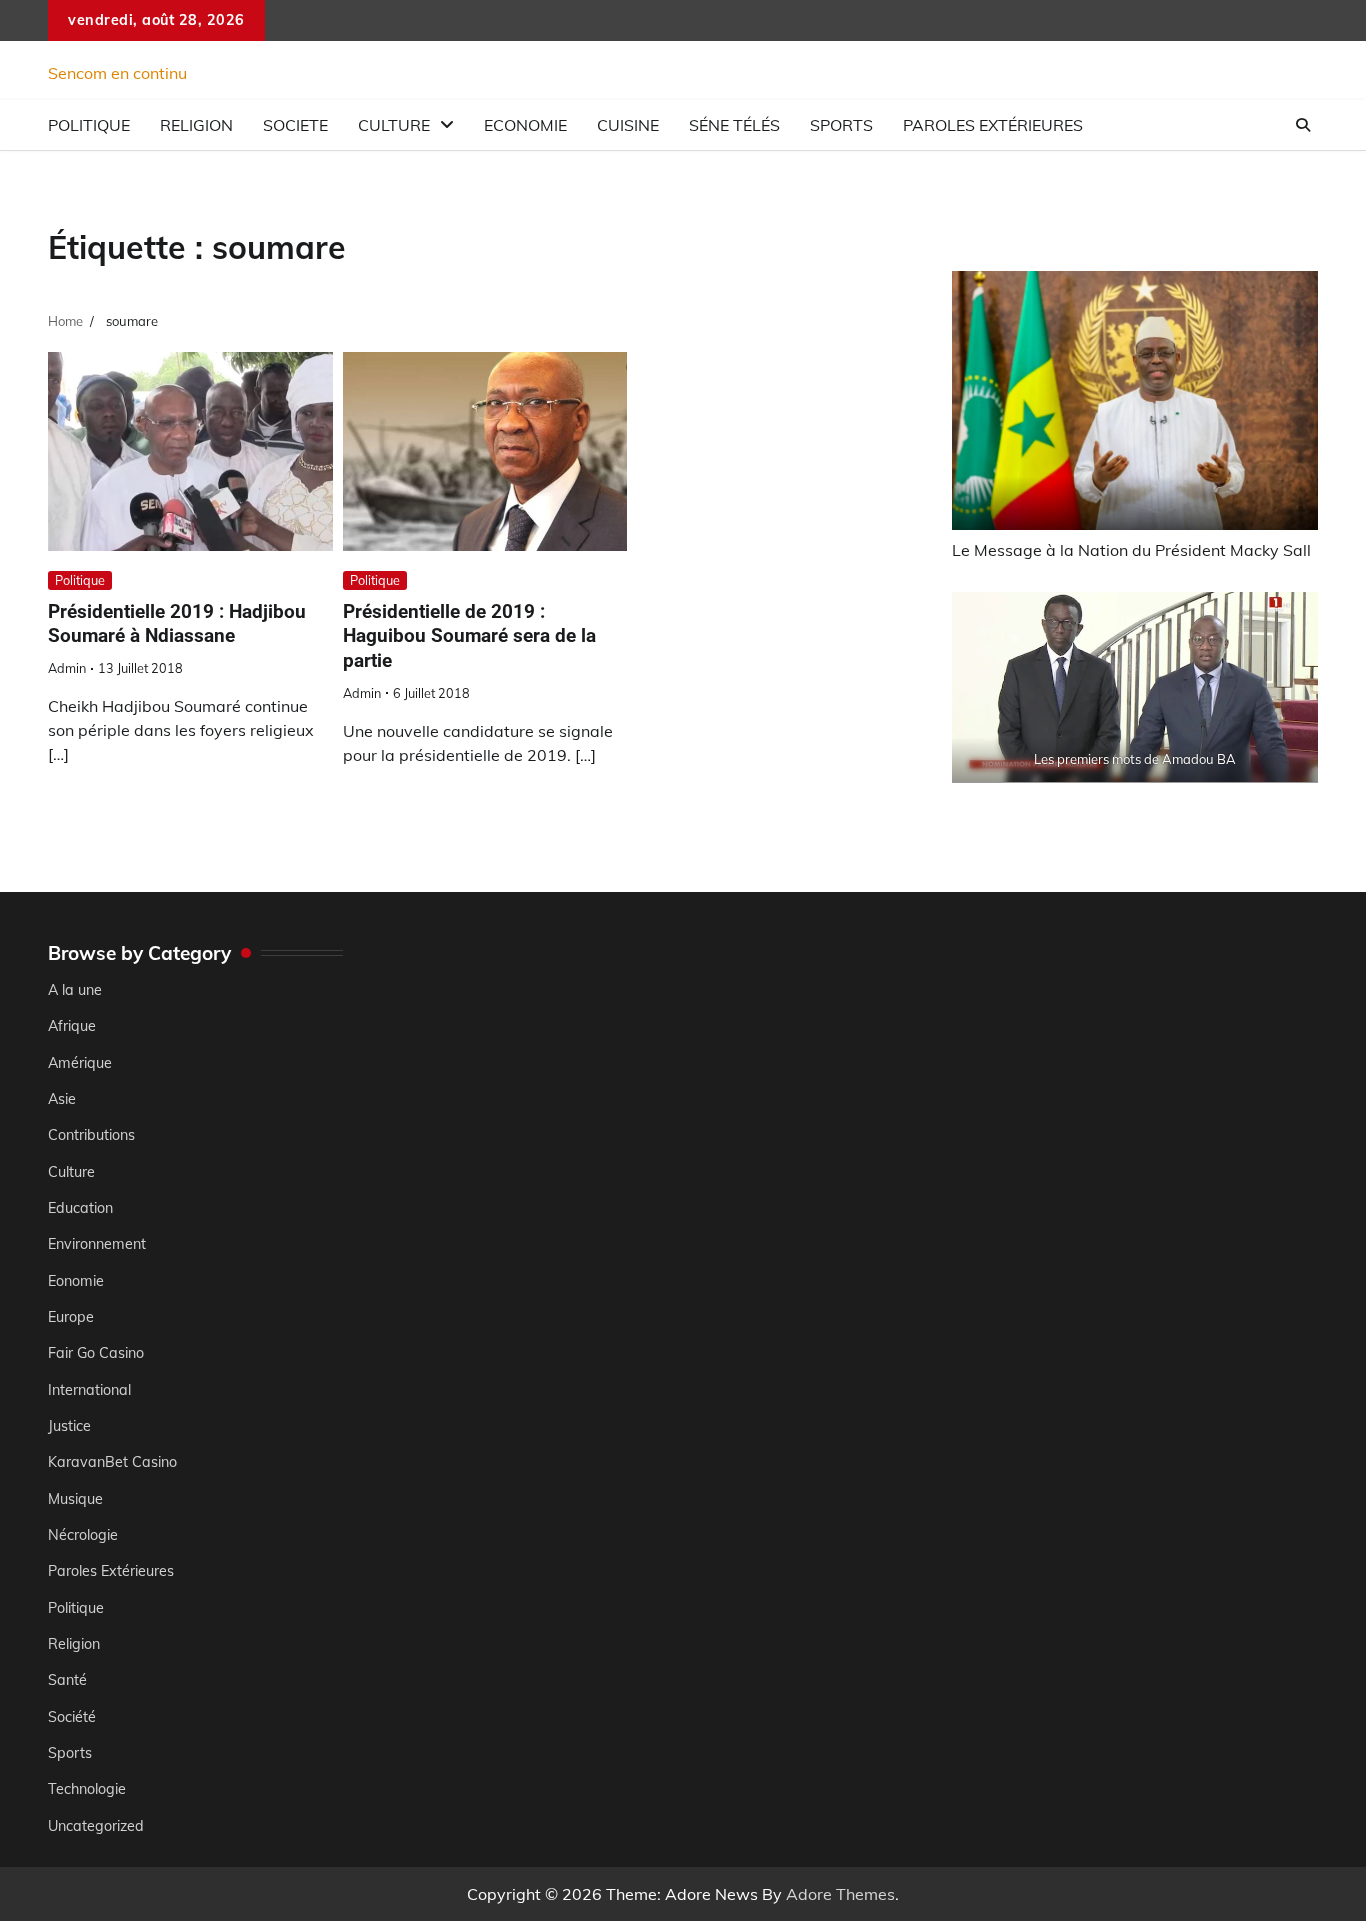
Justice (69, 1426)
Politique (89, 125)
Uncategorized (96, 1826)
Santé (67, 1680)
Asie (62, 1099)
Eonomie (76, 1281)
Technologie (87, 1789)
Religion (196, 125)
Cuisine (628, 125)
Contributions (91, 1135)
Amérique (80, 1063)
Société (72, 1717)
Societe (295, 125)
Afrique (72, 1026)
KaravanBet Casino (112, 1462)
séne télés (734, 125)
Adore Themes (840, 1894)
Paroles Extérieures (993, 125)
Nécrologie (83, 1535)
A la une (75, 990)
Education (80, 1208)
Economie (525, 125)
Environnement (97, 1244)
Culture (394, 125)
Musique (75, 1499)
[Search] (1303, 125)
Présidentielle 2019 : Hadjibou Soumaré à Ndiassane (177, 624)
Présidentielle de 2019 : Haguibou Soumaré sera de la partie (469, 636)
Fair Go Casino (96, 1353)
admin (67, 668)
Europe (71, 1317)
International (89, 1390)
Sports (841, 125)
